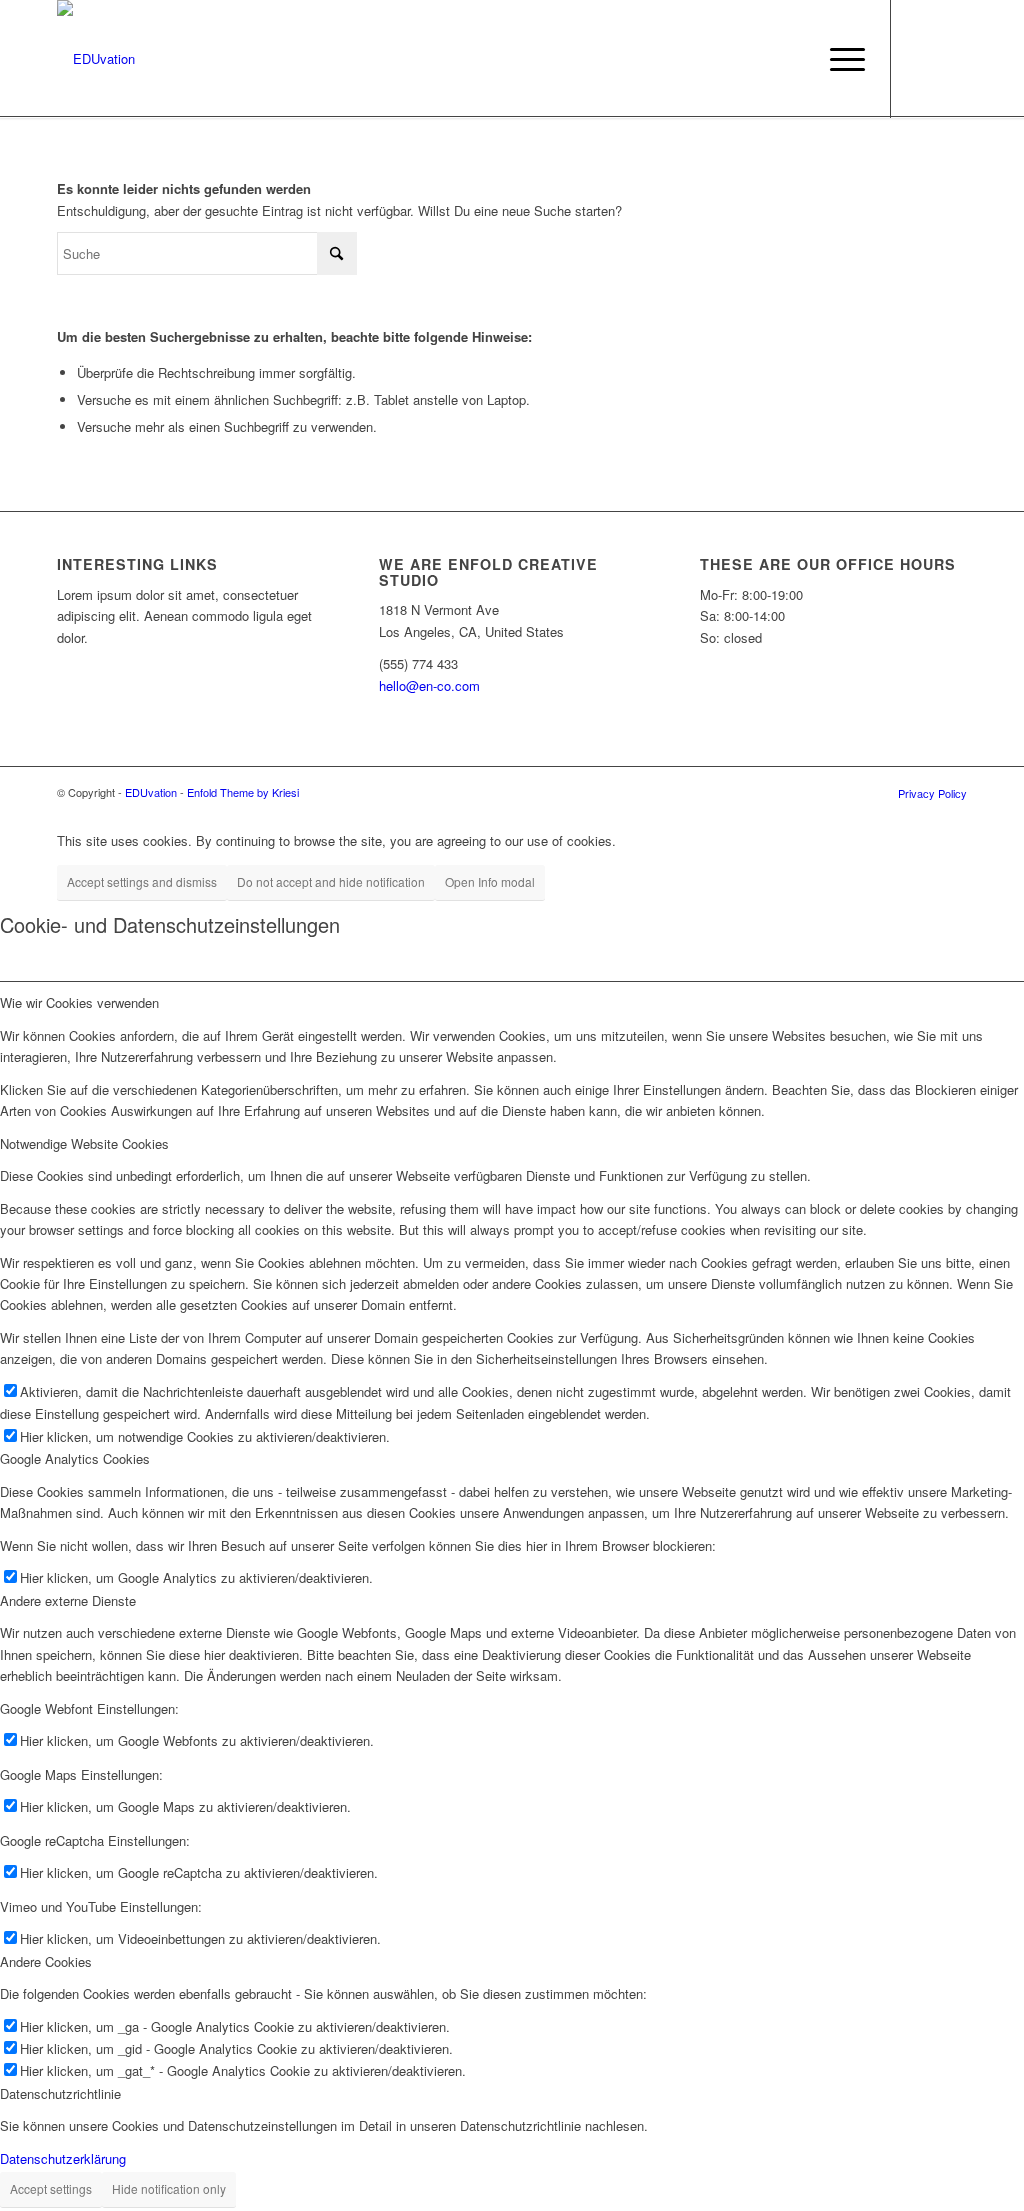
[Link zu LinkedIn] (952, 58)
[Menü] (841, 59)
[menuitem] (841, 59)
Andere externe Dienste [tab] (68, 1600)
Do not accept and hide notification (331, 881)
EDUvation (151, 792)
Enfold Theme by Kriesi (243, 792)
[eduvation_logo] (96, 59)
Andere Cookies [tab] (46, 1961)
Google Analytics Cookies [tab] (75, 1458)
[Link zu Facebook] (922, 58)
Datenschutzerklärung (63, 2158)
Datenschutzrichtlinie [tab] (60, 2093)
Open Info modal (490, 881)
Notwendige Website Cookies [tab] (84, 1143)
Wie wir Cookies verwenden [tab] (79, 1002)
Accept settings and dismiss (142, 881)
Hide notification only (169, 2188)
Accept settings (51, 2188)
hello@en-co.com (429, 685)
